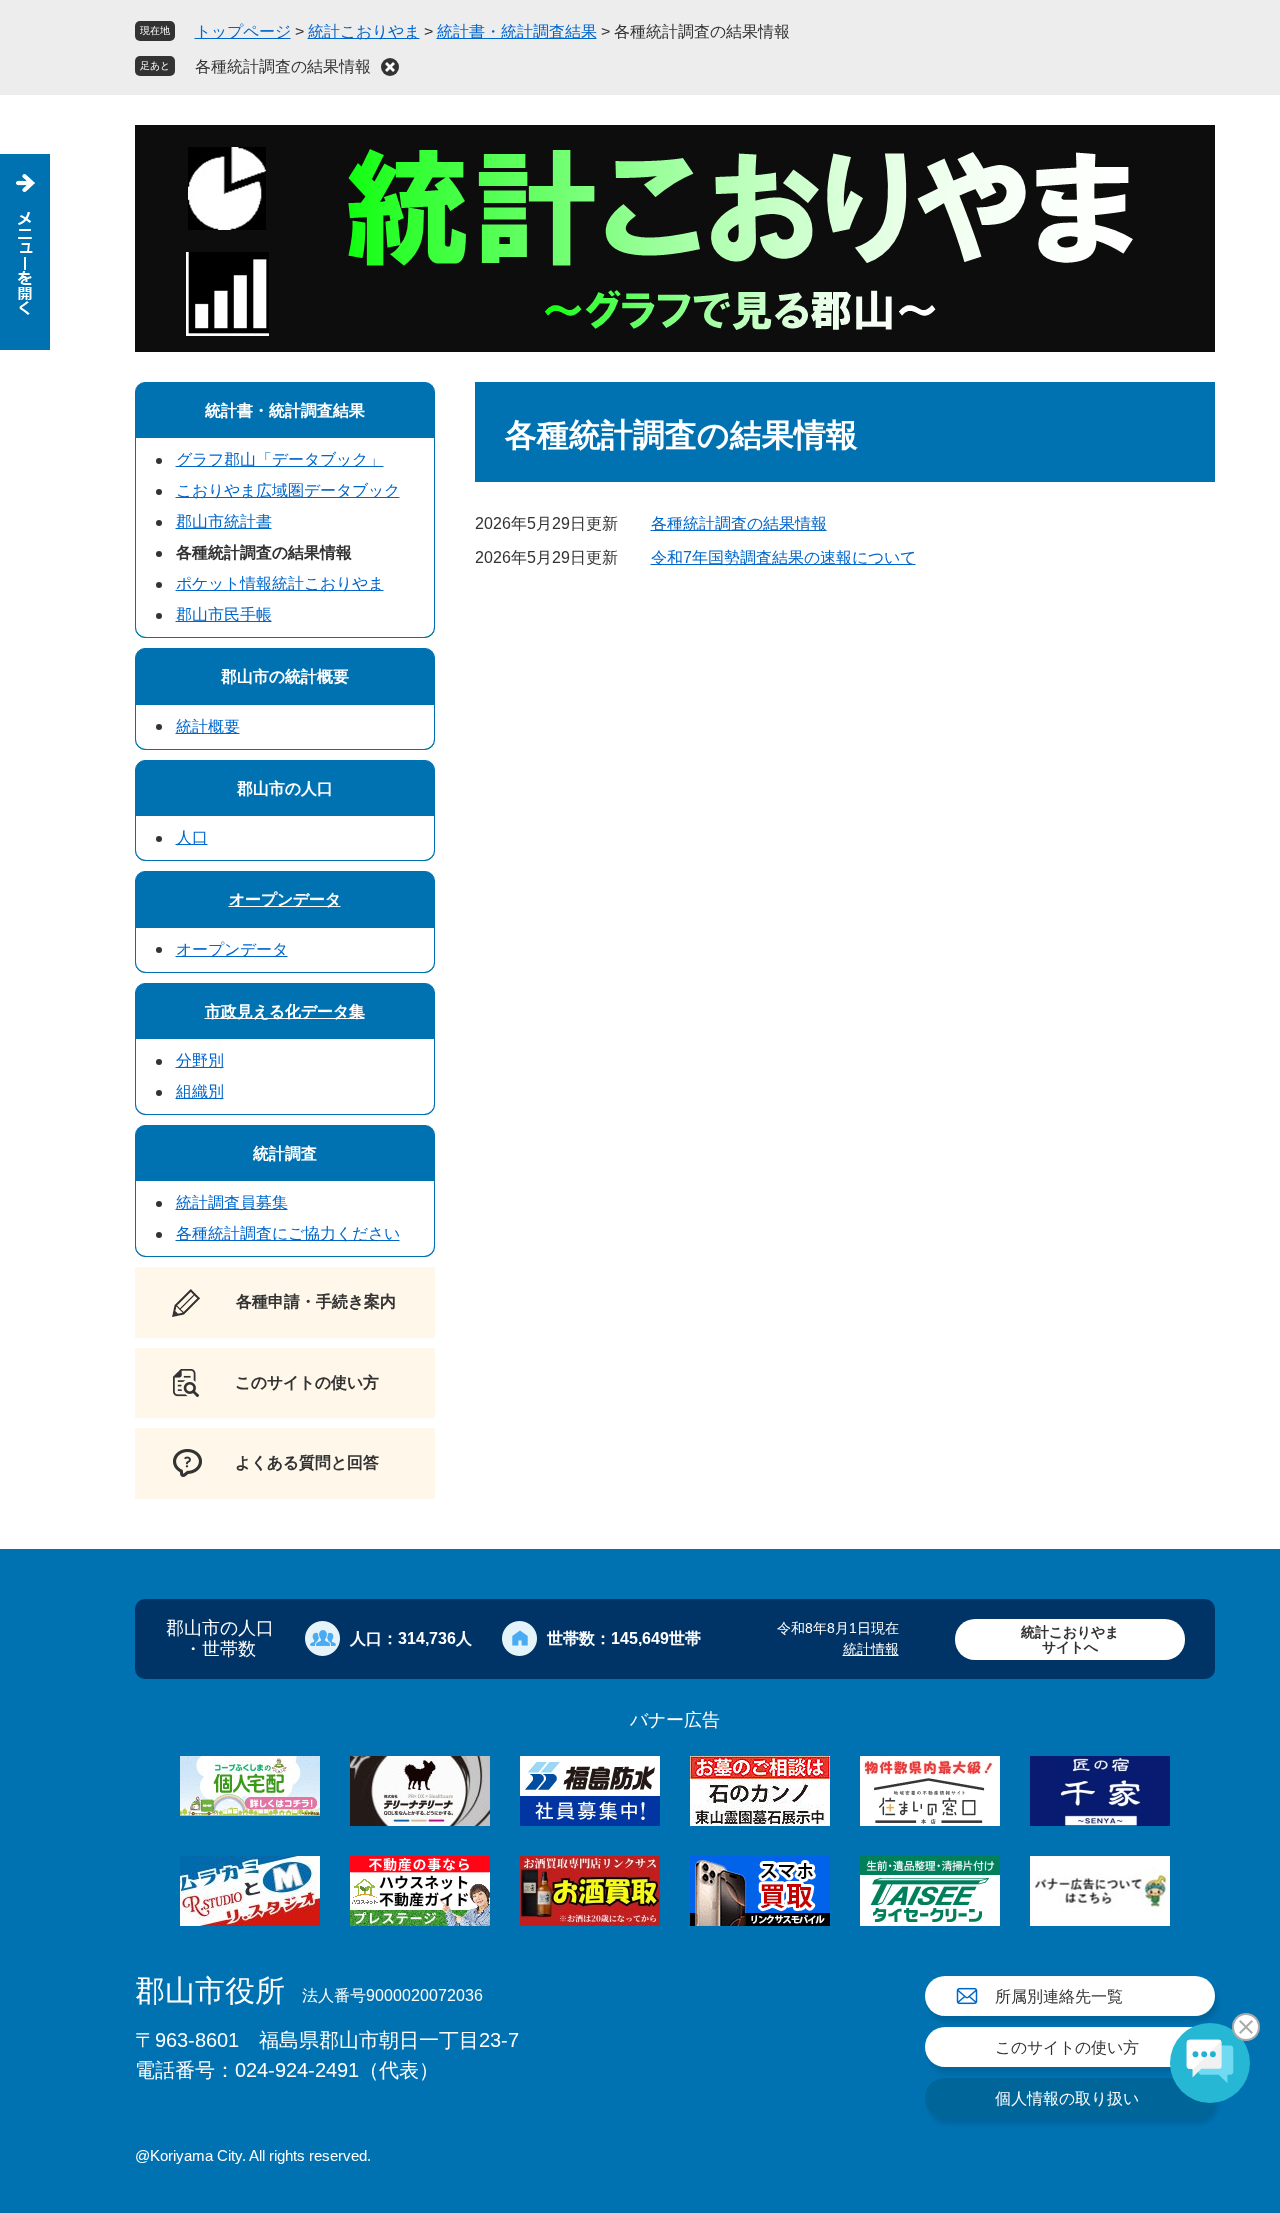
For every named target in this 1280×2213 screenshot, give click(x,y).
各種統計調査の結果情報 (283, 66)
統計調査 (285, 1153)
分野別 (200, 1060)
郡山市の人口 (285, 788)
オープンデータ (285, 899)
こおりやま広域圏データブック (288, 490)
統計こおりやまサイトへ (1070, 1639)
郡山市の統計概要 (285, 676)
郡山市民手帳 (224, 614)
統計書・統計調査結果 (517, 31)
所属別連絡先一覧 (1059, 1996)
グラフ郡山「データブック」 (280, 459)
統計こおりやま (364, 31)
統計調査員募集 (232, 1202)
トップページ (243, 31)
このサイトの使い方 (1067, 2047)
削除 (390, 67)
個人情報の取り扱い (1067, 2098)
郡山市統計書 (224, 521)
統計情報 (871, 1649)
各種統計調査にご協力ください (288, 1233)
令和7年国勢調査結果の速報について (783, 557)
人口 (192, 837)
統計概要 (208, 726)
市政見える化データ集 (285, 1011)
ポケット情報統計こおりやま (280, 583)
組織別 (200, 1091)
